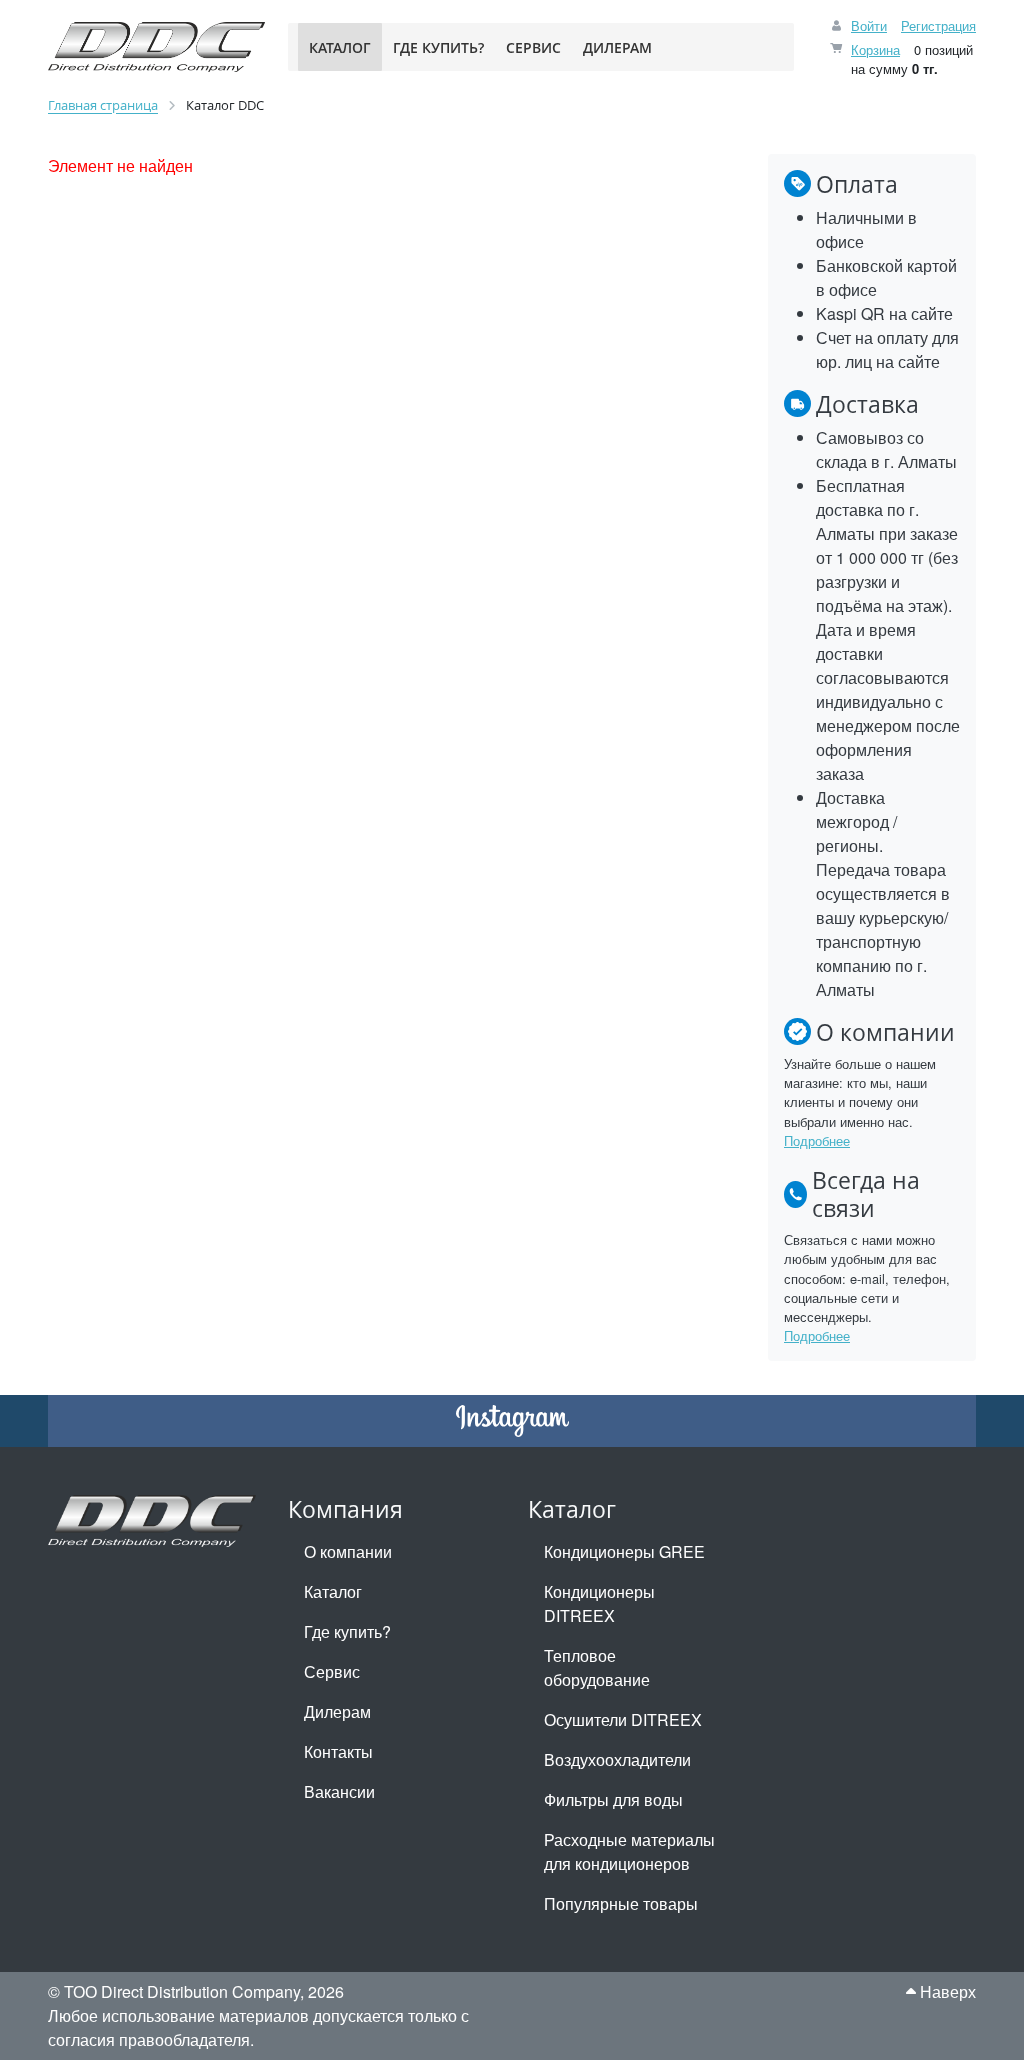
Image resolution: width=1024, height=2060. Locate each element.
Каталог (333, 1591)
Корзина (875, 49)
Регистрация (938, 25)
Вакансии (339, 1791)
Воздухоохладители (617, 1759)
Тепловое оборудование (597, 1667)
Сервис (332, 1671)
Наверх (946, 1991)
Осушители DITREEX (623, 1719)
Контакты (338, 1751)
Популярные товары (621, 1903)
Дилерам (337, 1711)
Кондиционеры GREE (624, 1551)
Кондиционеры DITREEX (599, 1603)
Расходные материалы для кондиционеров (629, 1851)
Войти (869, 25)
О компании (348, 1551)
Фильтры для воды (613, 1799)
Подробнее (817, 1140)
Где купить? (347, 1631)
